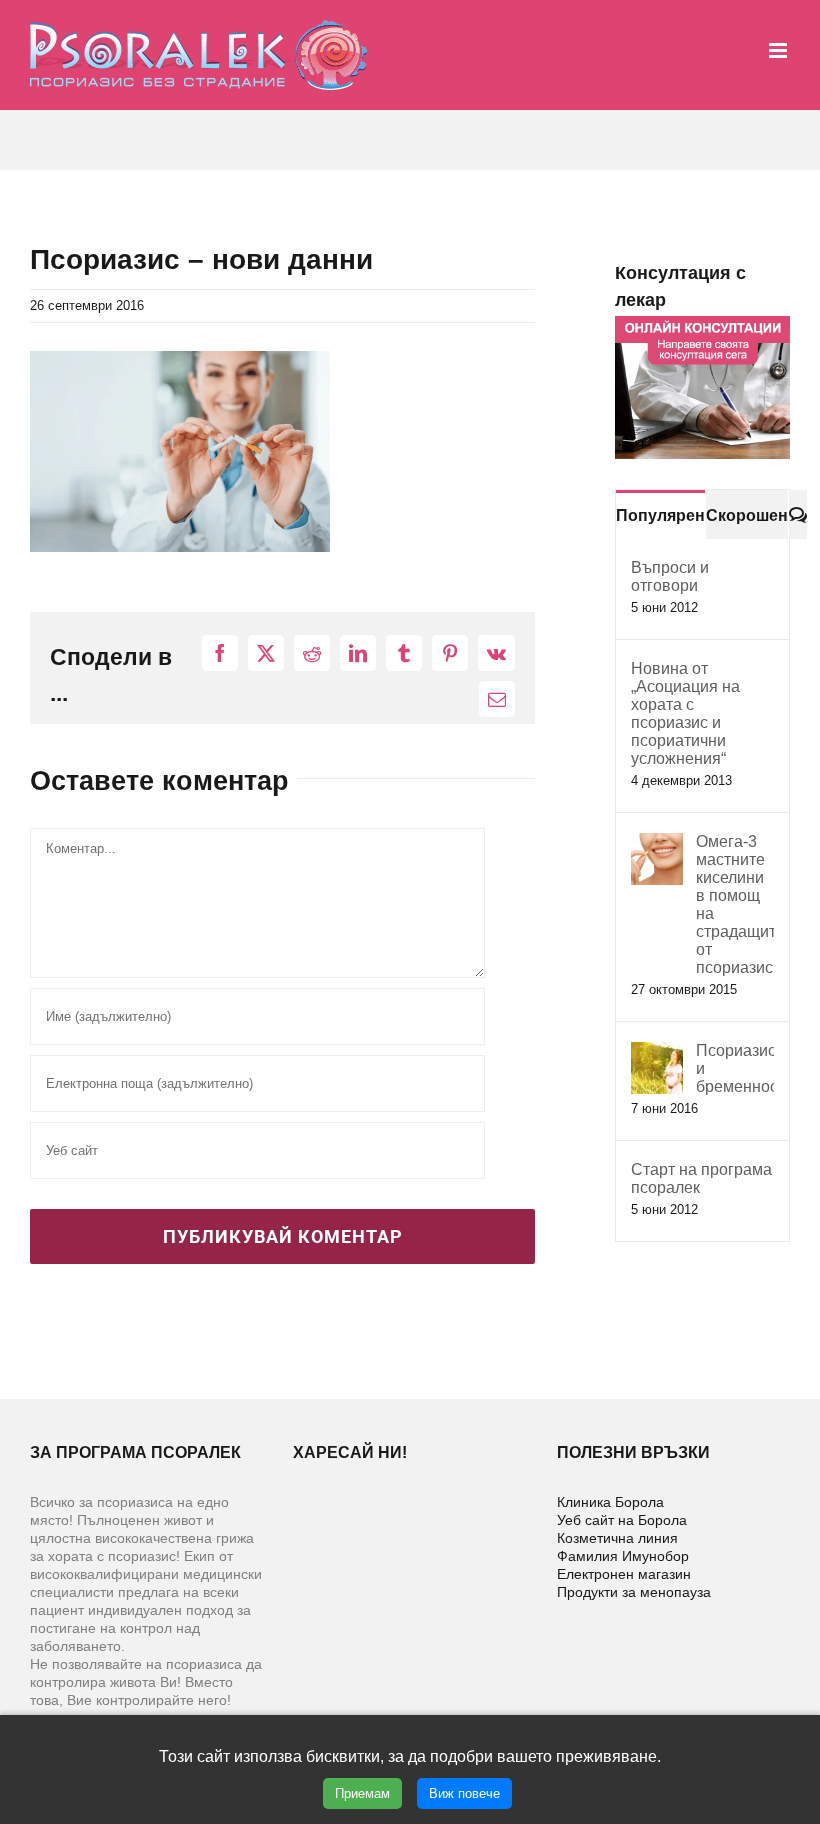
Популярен (660, 515)
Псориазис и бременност (735, 1068)
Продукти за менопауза (634, 1592)
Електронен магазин (624, 1574)
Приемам (362, 1793)
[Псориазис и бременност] (657, 1052)
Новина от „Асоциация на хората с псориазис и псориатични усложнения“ (685, 713)
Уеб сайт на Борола (622, 1520)
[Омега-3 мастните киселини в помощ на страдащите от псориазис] (657, 843)
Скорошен (747, 515)
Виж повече (464, 1793)
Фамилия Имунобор (623, 1556)
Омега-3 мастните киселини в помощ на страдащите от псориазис (735, 904)
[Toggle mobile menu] (779, 50)
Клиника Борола (610, 1502)
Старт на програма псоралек (701, 1178)
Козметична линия (617, 1538)
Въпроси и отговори (670, 576)
